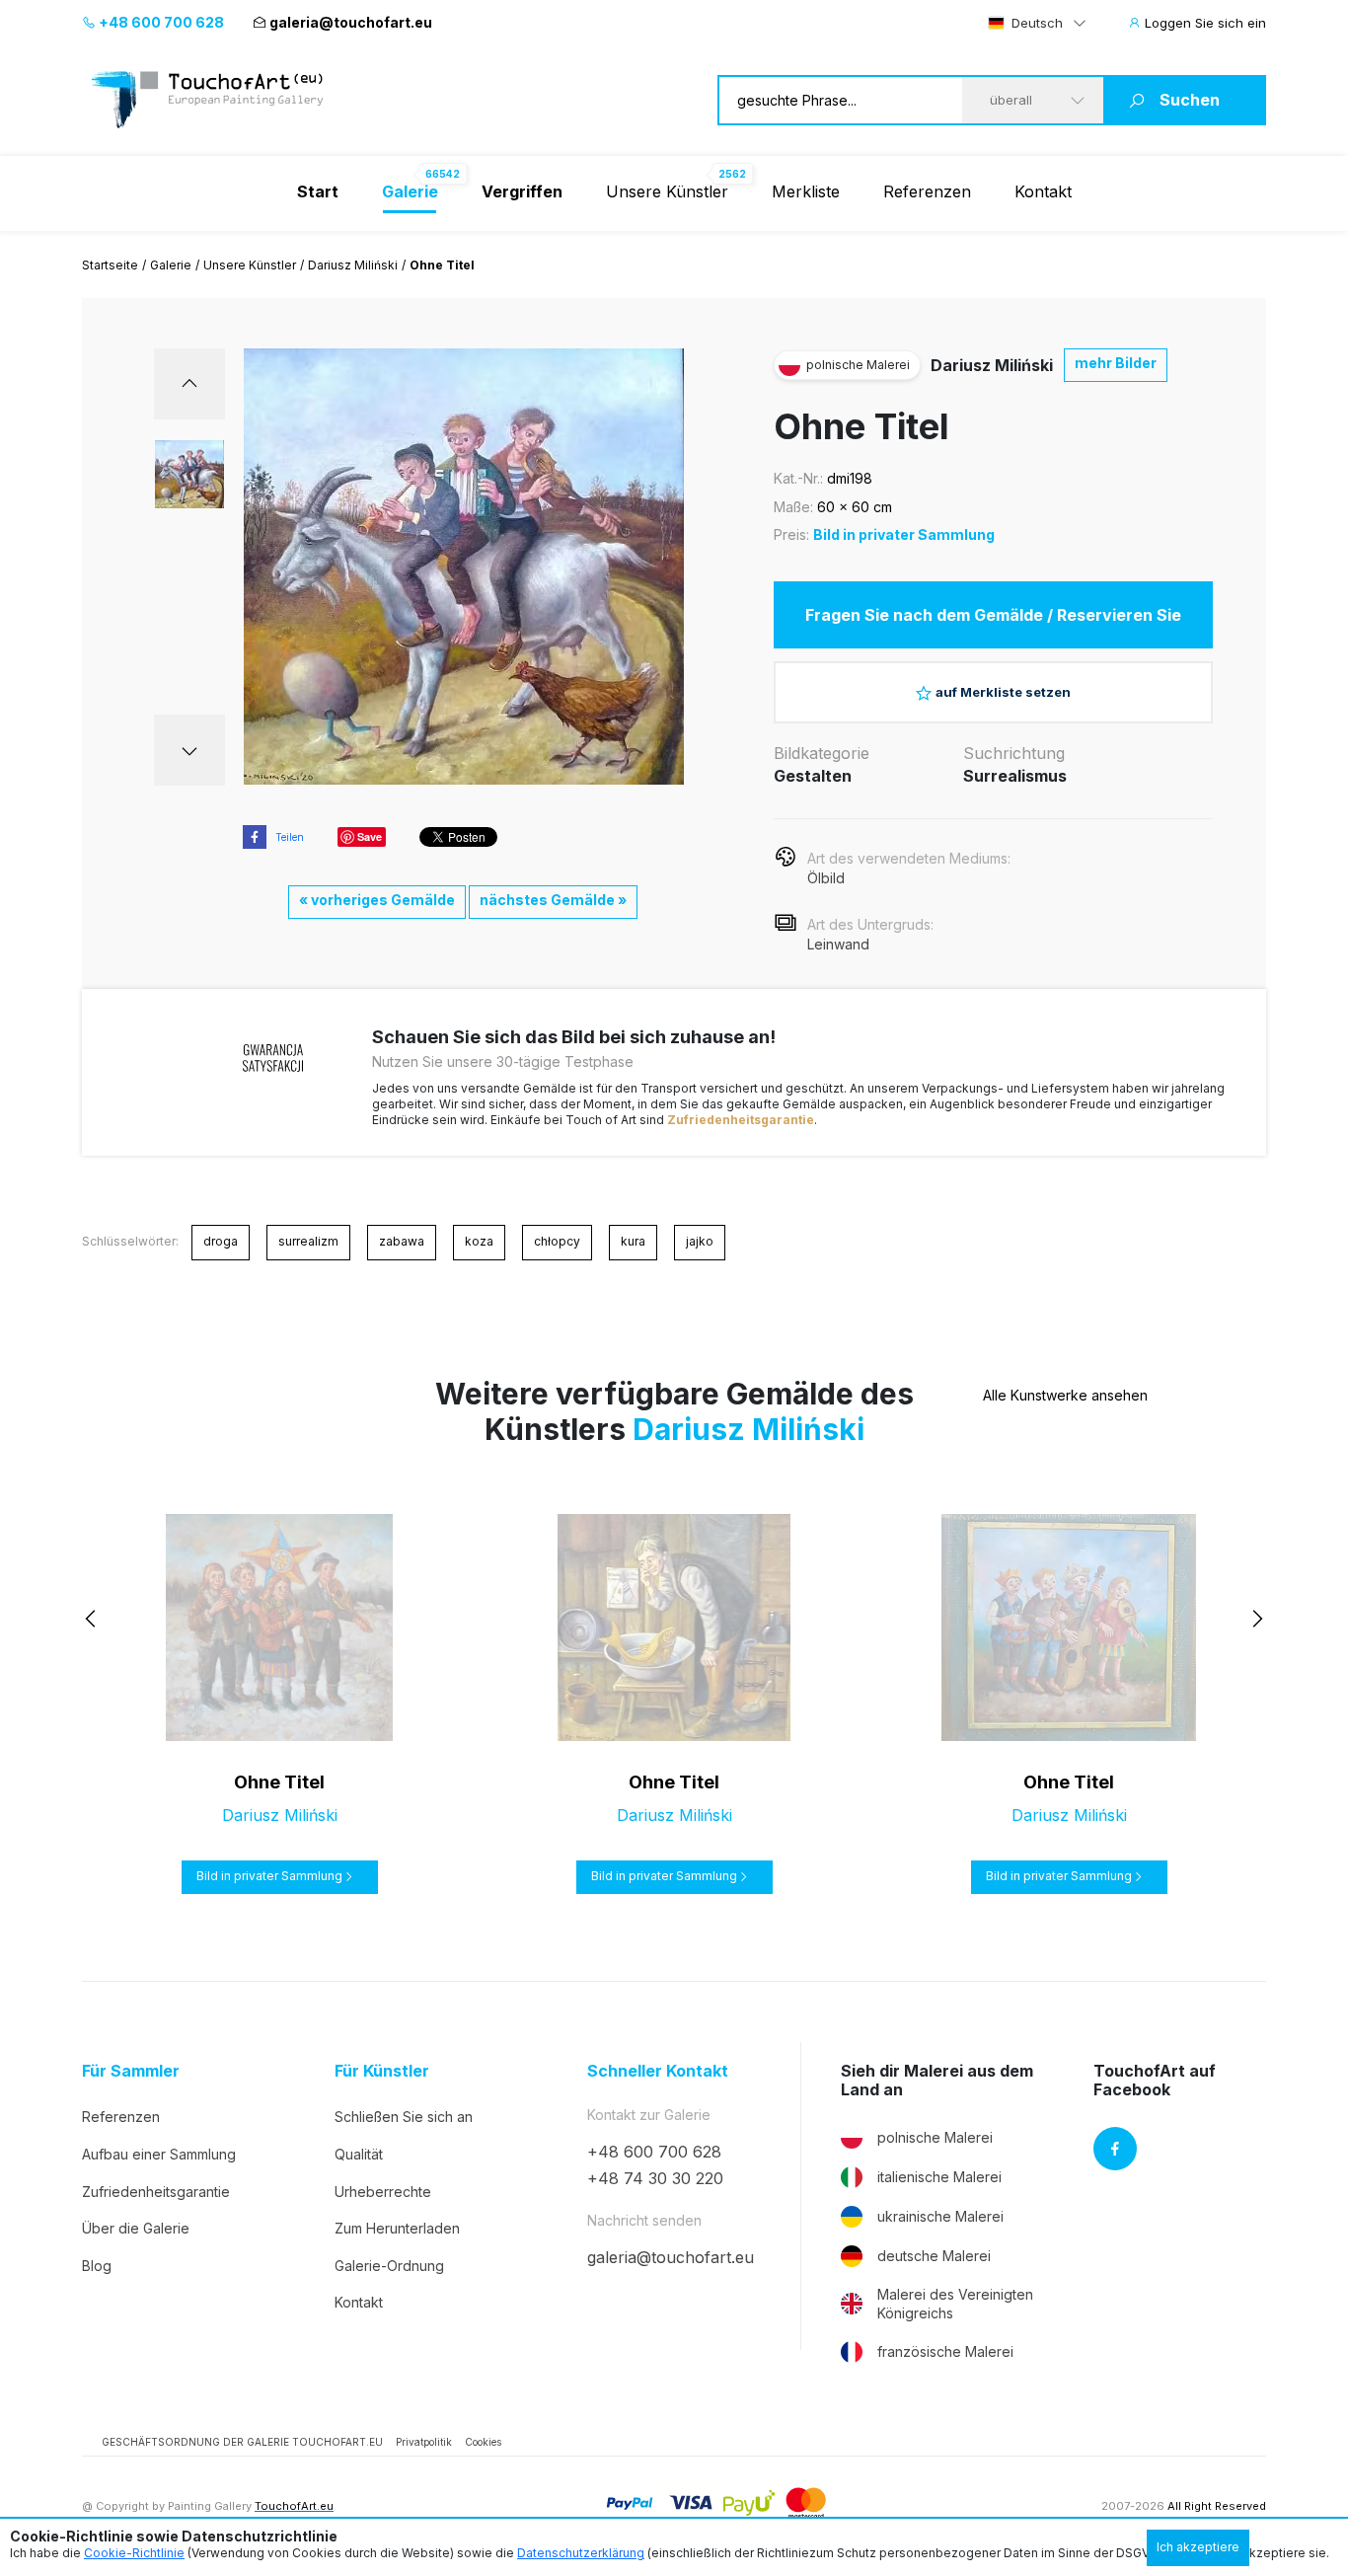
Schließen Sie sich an (404, 2117)
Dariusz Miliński (353, 265)
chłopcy (557, 1241)
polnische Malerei (935, 2137)
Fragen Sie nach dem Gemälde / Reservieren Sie (993, 615)
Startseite (110, 265)
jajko (700, 1241)
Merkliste (806, 191)
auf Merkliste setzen (1003, 692)
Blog (97, 2266)
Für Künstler (382, 2071)
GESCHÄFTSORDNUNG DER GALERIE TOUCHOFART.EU (242, 2442)
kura (633, 1241)
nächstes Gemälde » (553, 900)
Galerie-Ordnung (389, 2266)
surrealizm (308, 1241)
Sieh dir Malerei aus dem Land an (937, 2081)
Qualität (359, 2154)
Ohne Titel (279, 1782)
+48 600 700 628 (160, 22)
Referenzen (927, 191)
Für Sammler (131, 2071)
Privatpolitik (424, 2442)
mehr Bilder (1116, 363)
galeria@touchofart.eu (351, 22)
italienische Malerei (939, 2177)
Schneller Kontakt (658, 2071)
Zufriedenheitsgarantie (741, 1120)
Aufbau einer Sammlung (159, 2154)
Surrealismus (1015, 776)
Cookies (483, 2442)
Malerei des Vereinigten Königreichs (955, 2304)
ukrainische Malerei (940, 2216)
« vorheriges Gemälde (377, 900)
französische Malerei (945, 2351)
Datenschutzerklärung (581, 2553)
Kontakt (1043, 191)
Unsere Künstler (667, 191)
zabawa (402, 1241)
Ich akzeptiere (1198, 2547)
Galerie (171, 265)
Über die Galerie (136, 2228)
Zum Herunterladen (397, 2228)
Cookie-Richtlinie (134, 2553)
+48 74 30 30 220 (655, 2178)
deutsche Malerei (934, 2256)
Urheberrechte (383, 2192)
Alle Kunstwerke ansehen (1065, 1395)
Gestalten (813, 776)
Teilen (290, 837)
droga (221, 1241)
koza (479, 1241)
